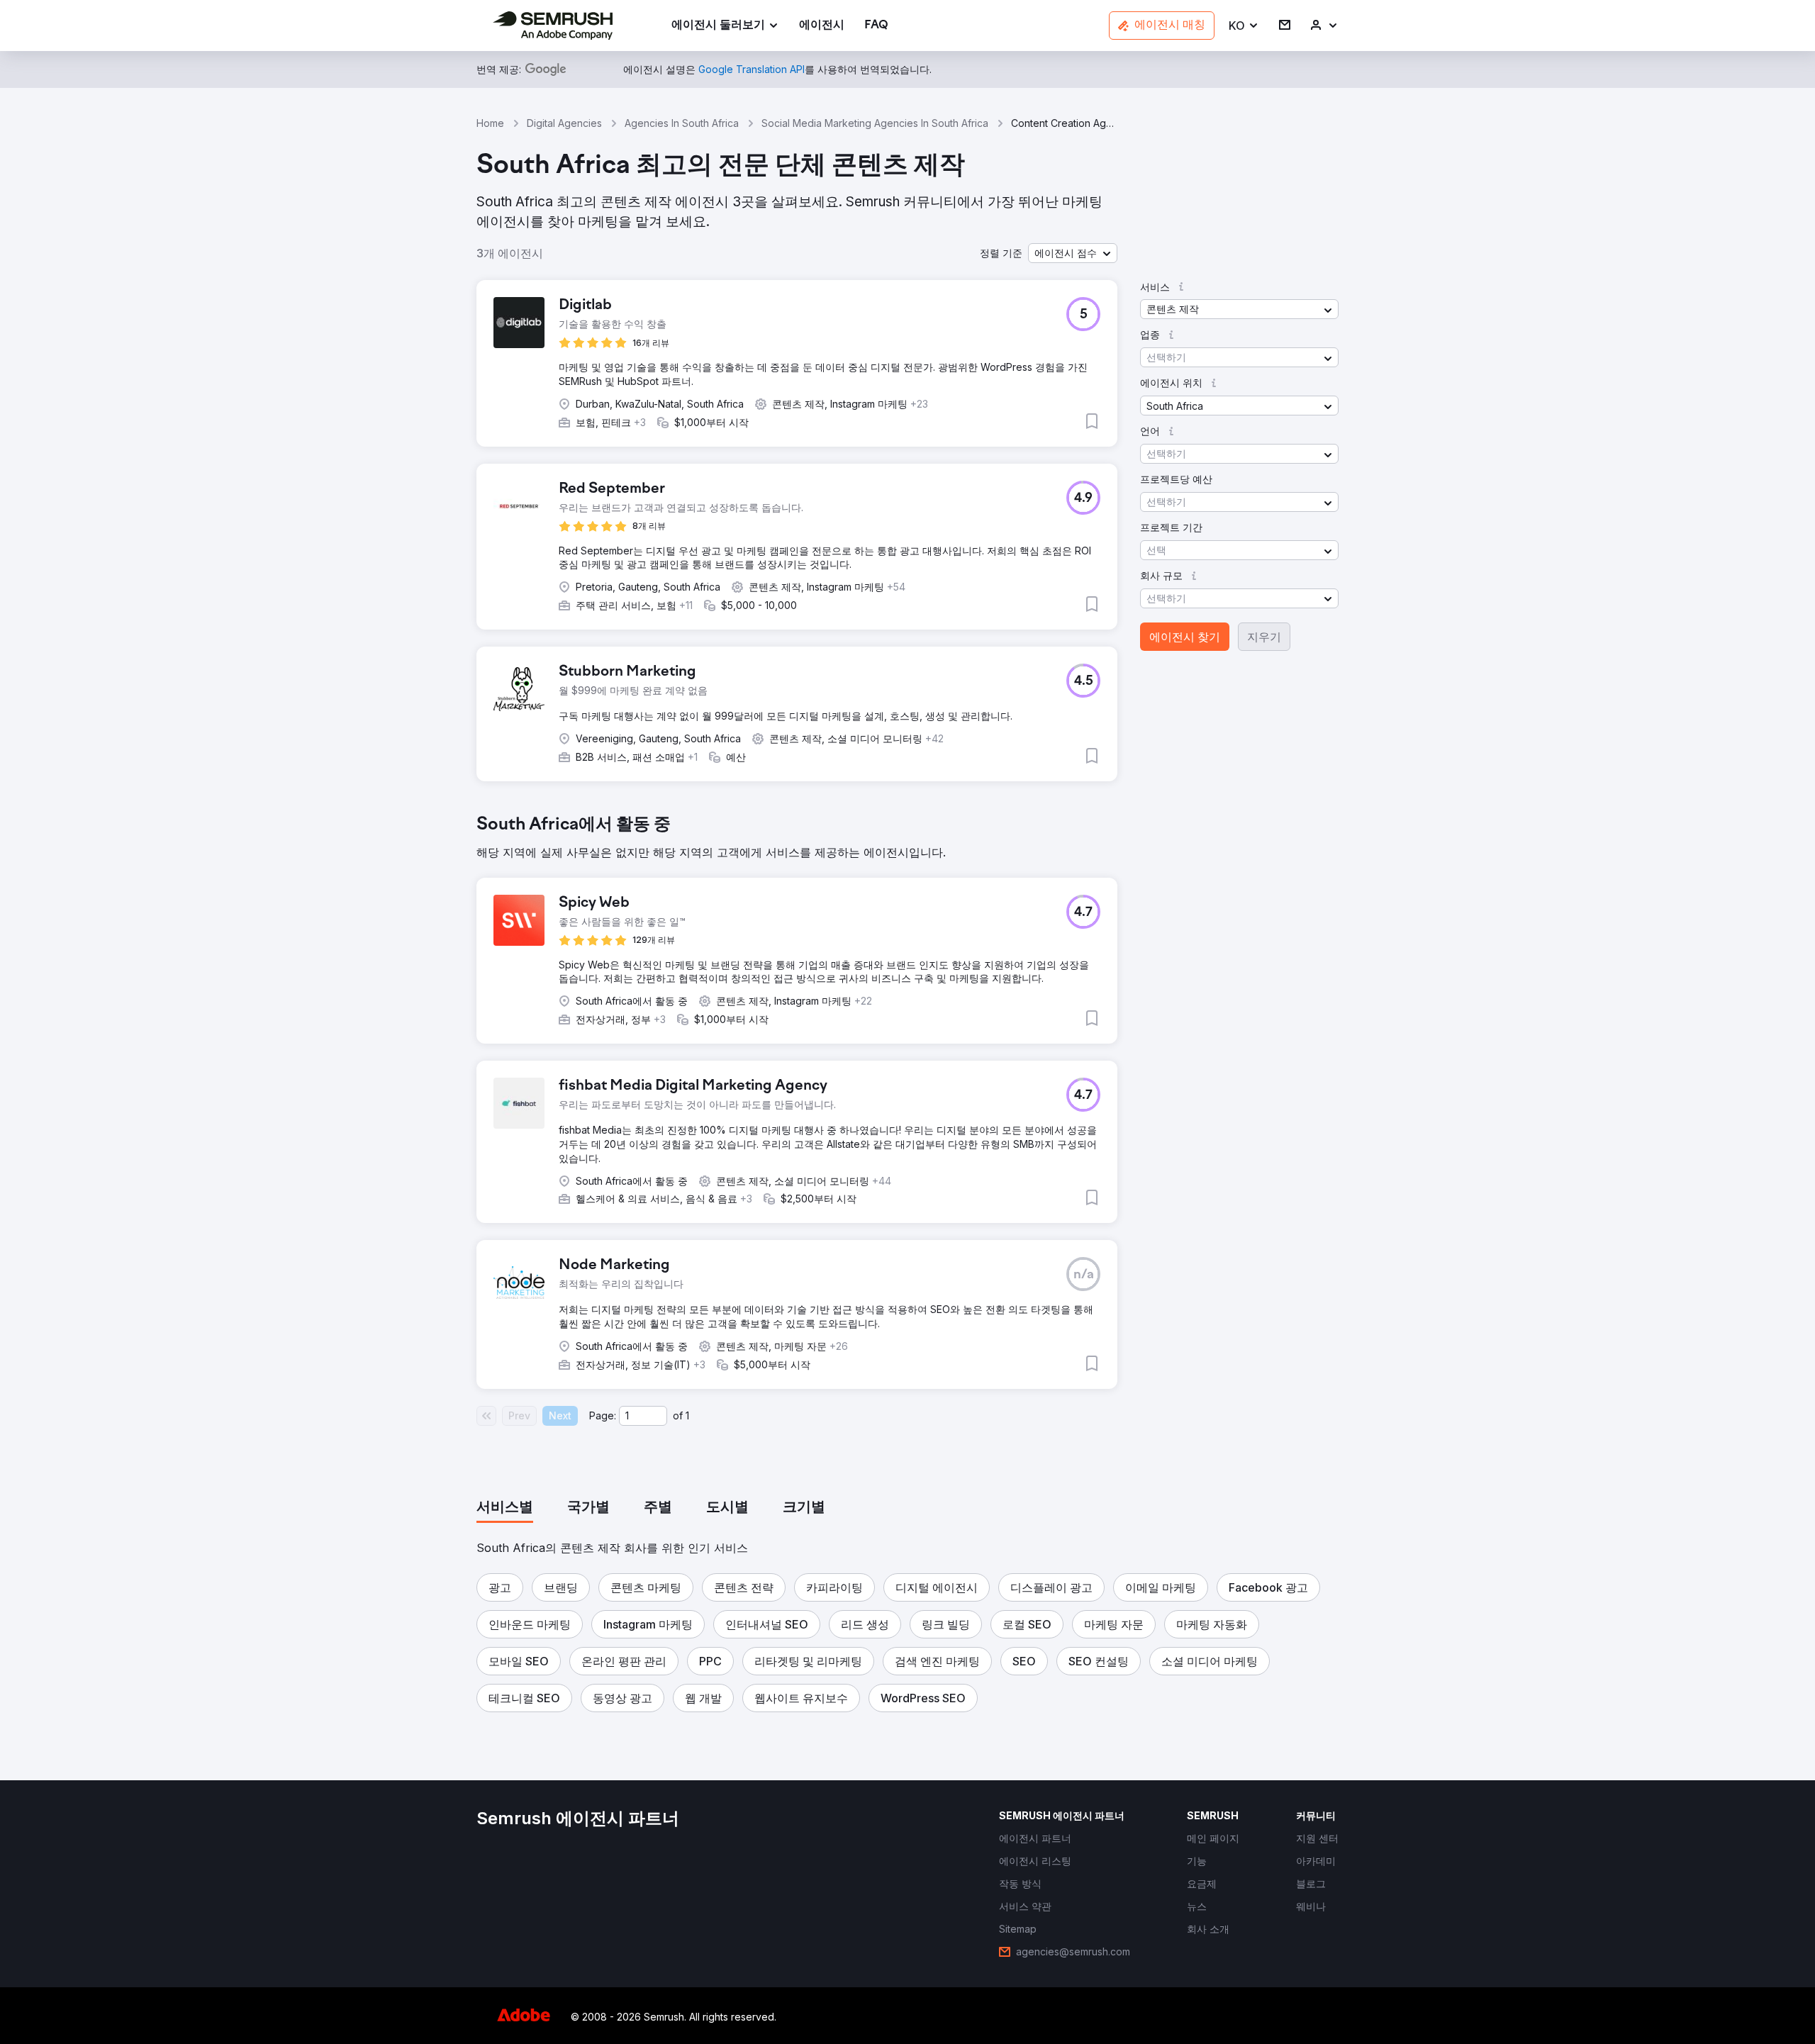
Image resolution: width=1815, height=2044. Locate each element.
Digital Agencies (564, 123)
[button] (1244, 26)
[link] (822, 26)
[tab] (505, 1508)
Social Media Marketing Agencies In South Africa (875, 123)
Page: (603, 1415)
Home (490, 123)
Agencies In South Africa (682, 123)
